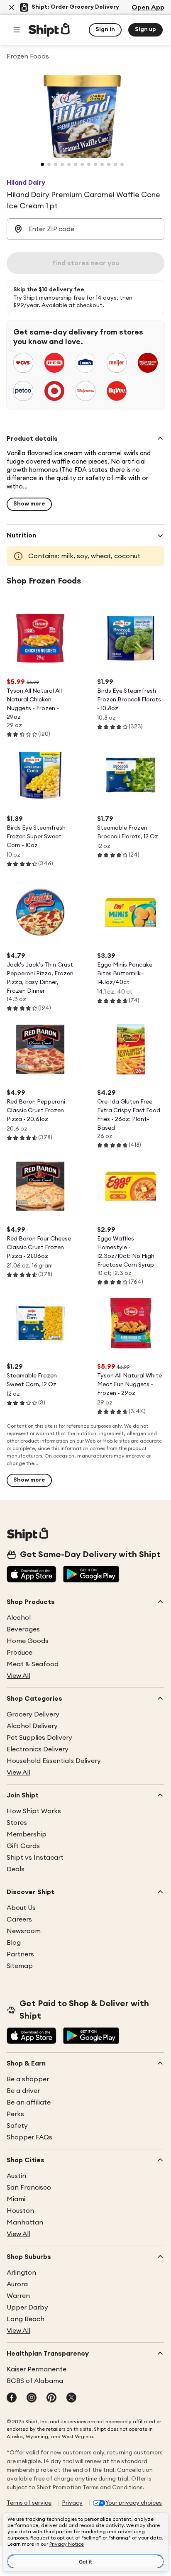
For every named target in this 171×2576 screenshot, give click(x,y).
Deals (16, 1869)
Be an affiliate (29, 2102)
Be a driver (23, 2091)
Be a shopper (28, 2079)
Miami (16, 2199)
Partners (20, 1954)
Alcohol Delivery (32, 1726)
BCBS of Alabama (35, 2381)
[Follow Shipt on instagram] (32, 2398)
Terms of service (29, 2503)
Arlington (21, 2273)
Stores (17, 1823)
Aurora (17, 2284)
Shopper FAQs (29, 2137)
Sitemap (20, 1966)
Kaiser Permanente (37, 2369)
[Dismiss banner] (12, 7)
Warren (18, 2296)
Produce (20, 1653)
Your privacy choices (134, 2503)
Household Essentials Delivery (54, 1761)
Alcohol (19, 1618)
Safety (17, 2126)
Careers (19, 1919)
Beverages (23, 1629)
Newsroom (24, 1931)
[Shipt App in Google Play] (91, 1575)
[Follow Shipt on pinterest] (51, 2398)
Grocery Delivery (33, 1714)
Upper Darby (27, 2307)
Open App (148, 7)
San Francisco (29, 2188)
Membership (27, 1834)
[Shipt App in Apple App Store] (32, 1575)
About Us (21, 1908)
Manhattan (25, 2222)
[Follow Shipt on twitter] (71, 2398)
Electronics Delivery (38, 1749)
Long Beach (26, 2319)
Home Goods (28, 1641)
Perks (15, 2114)
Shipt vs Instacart (35, 1858)
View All (18, 1676)
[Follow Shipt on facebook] (12, 2398)
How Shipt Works (34, 1811)
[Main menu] (17, 30)
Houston (20, 2211)
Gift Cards (23, 1846)
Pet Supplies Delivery (39, 1738)
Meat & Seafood (33, 1664)
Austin (16, 2176)
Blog (14, 1943)
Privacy (72, 2503)
